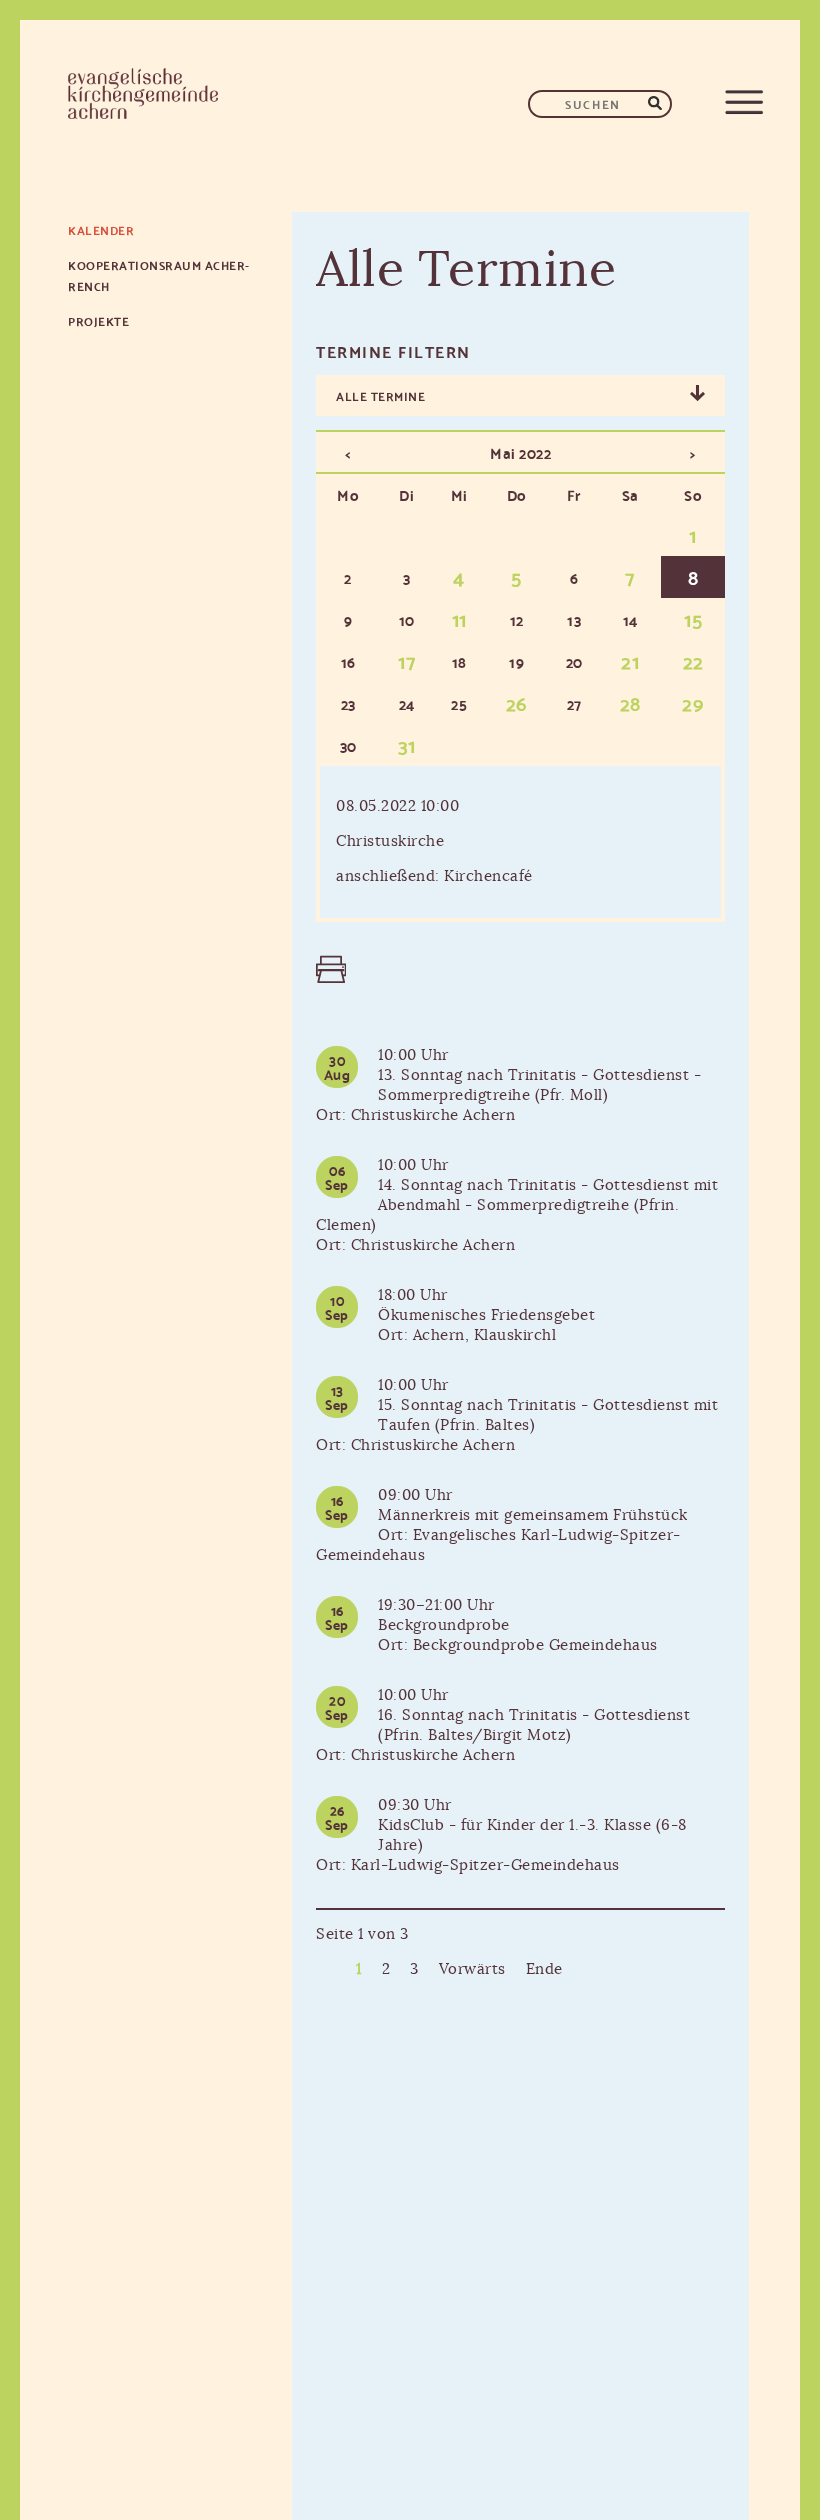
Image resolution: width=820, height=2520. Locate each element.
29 (693, 702)
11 (459, 618)
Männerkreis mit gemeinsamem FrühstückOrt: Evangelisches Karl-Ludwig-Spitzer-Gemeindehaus (502, 1535)
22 (693, 660)
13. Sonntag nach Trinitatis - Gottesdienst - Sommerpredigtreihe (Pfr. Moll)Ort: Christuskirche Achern (508, 1095)
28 (630, 702)
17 (406, 660)
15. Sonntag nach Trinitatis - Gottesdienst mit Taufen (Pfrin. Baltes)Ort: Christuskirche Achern (517, 1425)
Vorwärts (472, 1969)
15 (693, 618)
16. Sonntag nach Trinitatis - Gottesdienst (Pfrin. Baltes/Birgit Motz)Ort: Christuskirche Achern (503, 1735)
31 (407, 744)
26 (517, 702)
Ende (544, 1969)
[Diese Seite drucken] (326, 969)
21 (630, 660)
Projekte (98, 320)
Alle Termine (380, 395)
